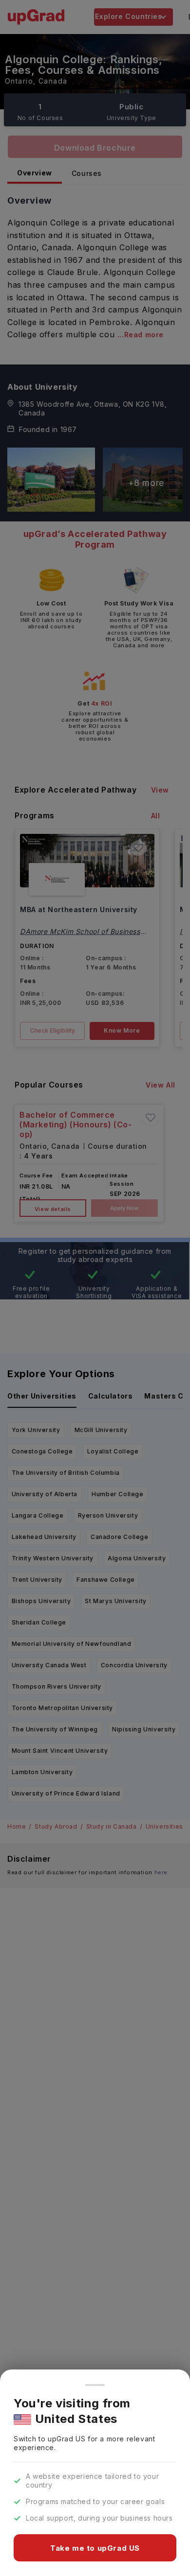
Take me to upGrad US (95, 2548)
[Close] (95, 2385)
